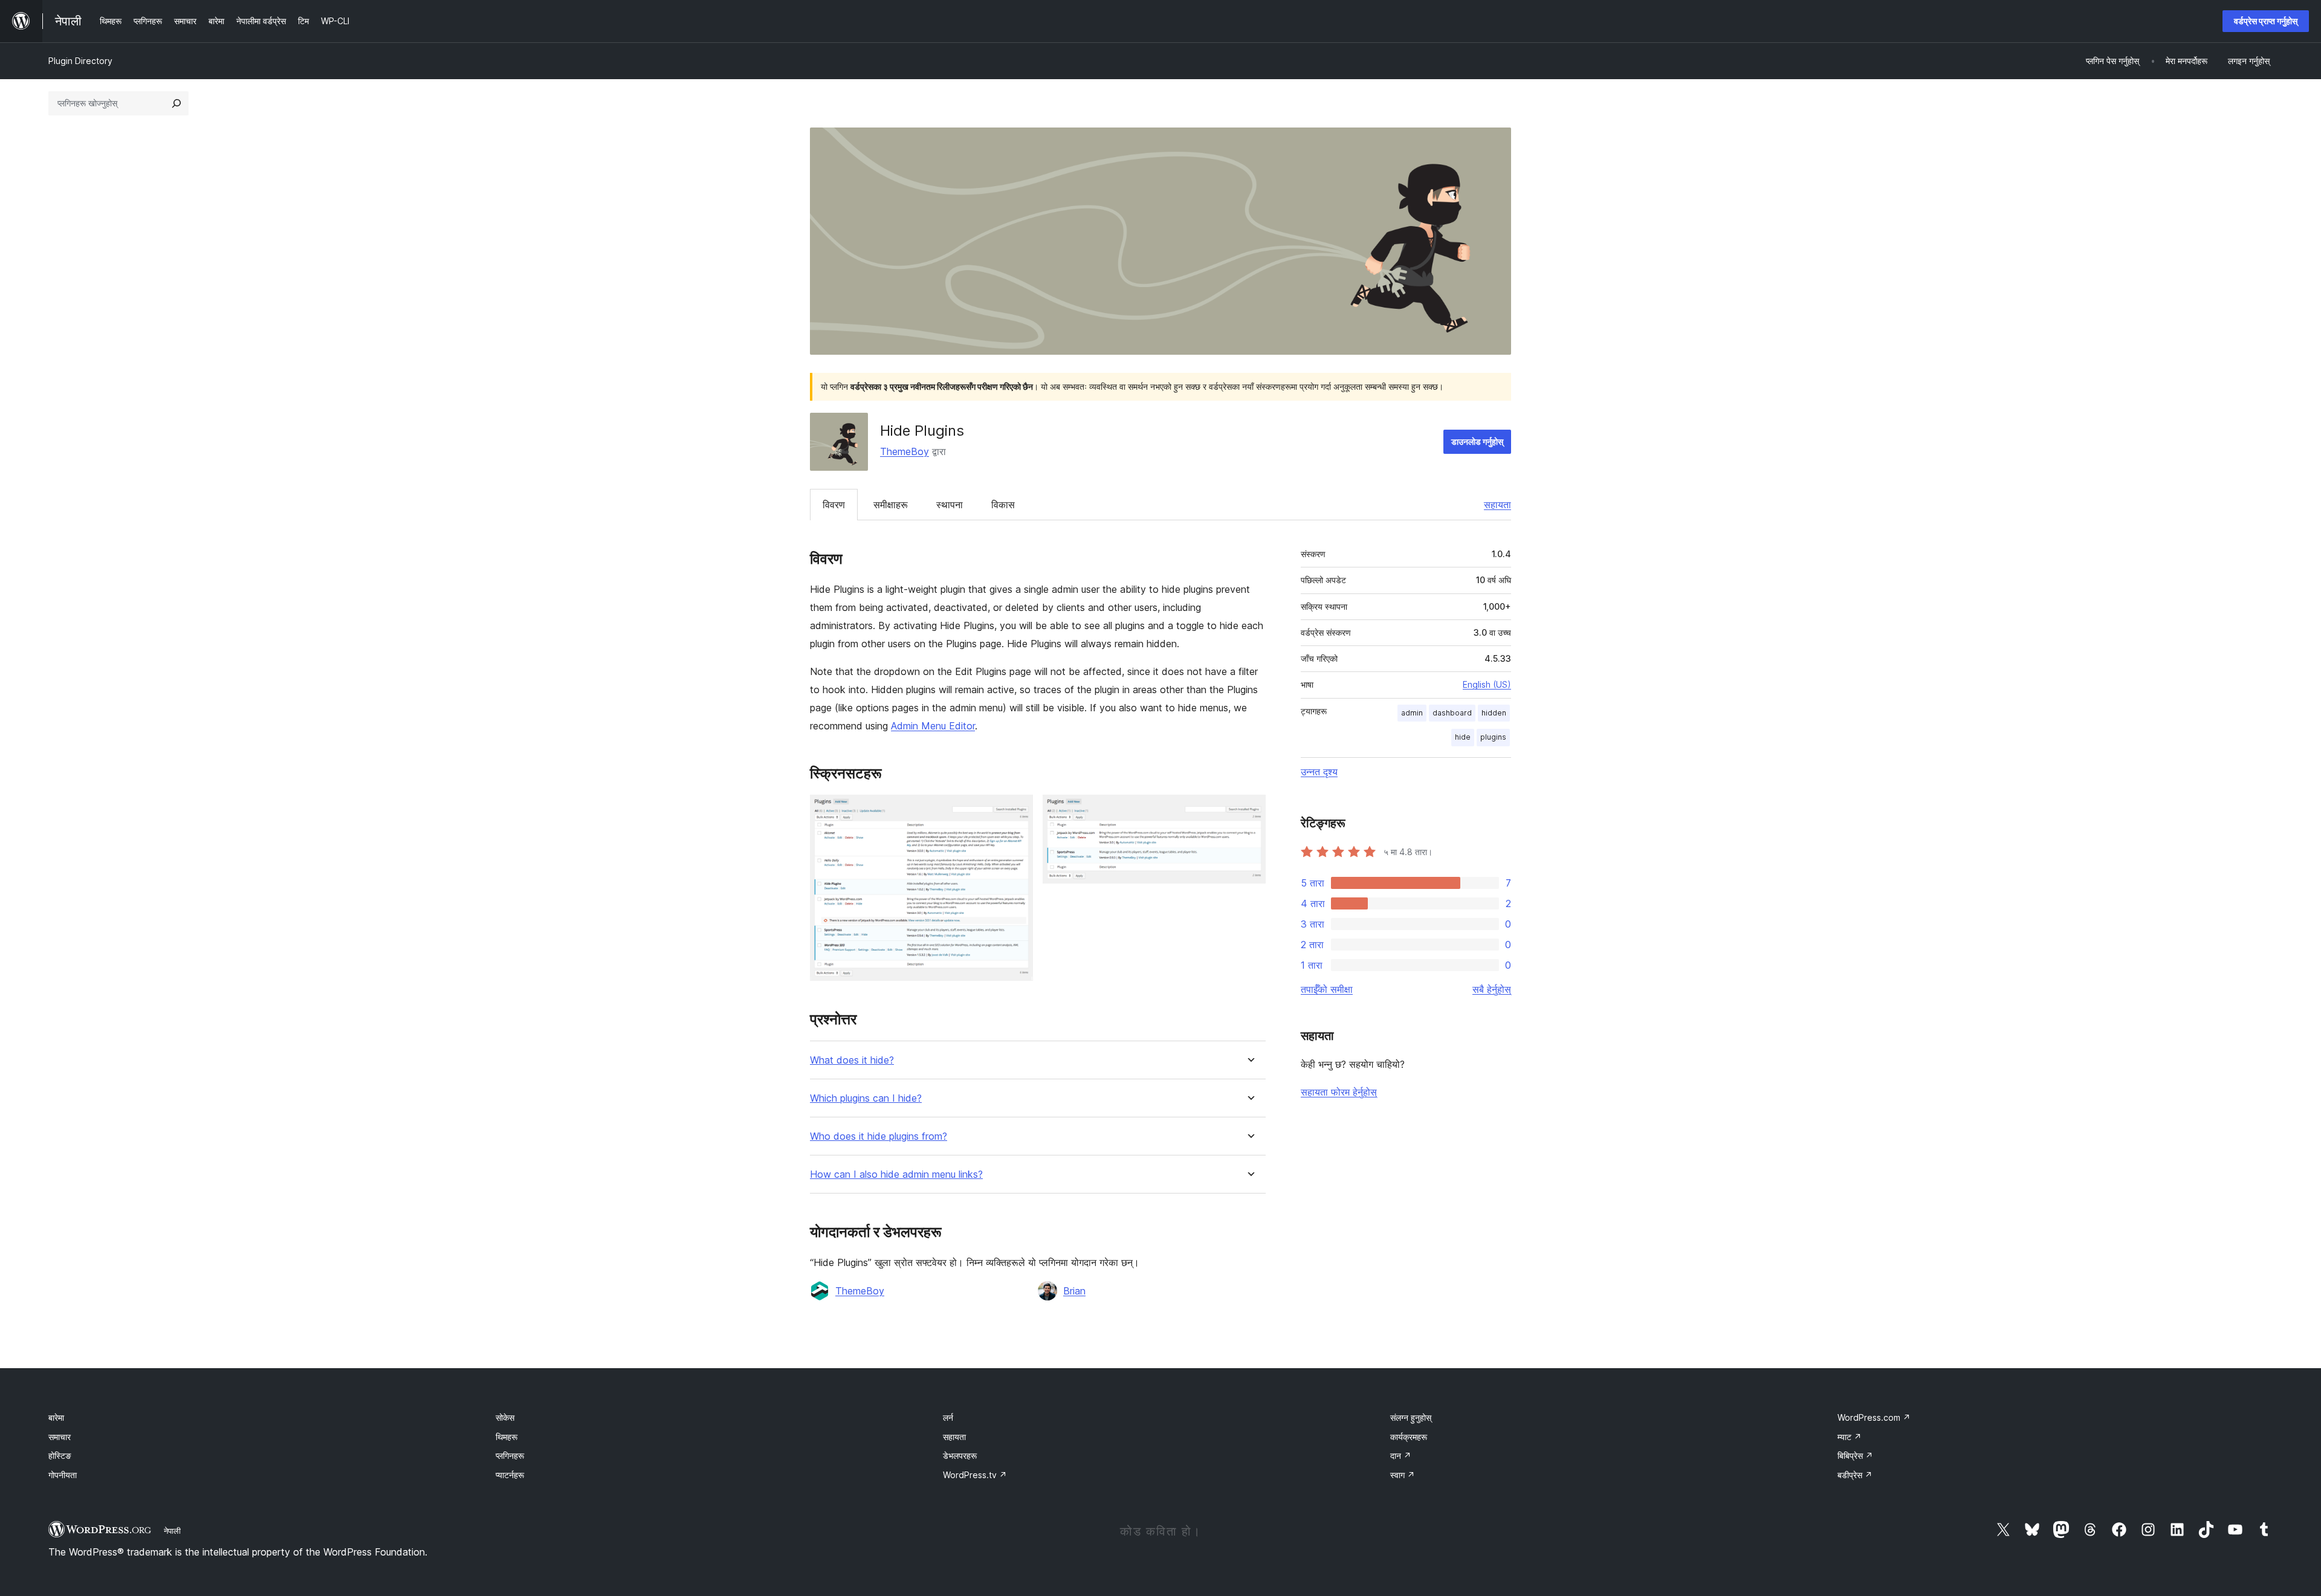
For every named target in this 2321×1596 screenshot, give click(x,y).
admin (1412, 713)
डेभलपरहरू (960, 1455)
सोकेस (505, 1417)
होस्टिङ (60, 1455)
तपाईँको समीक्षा (1327, 989)
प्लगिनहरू (510, 1455)
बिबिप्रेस (1855, 1455)
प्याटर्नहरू (510, 1475)
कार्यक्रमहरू (1409, 1437)
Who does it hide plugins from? (879, 1136)
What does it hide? (852, 1060)
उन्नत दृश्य (1319, 772)
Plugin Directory (80, 61)
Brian (1074, 1291)
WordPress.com (1874, 1417)
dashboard (1452, 713)
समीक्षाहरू (891, 505)
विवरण (834, 505)
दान (1401, 1455)
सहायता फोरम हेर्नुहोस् (1339, 1092)
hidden (1494, 713)
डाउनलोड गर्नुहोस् (1477, 441)
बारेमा (56, 1417)
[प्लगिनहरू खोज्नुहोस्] (176, 103)
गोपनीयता (63, 1475)
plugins (1493, 737)
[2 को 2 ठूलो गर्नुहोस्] (1249, 811)
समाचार (60, 1437)
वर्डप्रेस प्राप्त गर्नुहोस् (2266, 21)
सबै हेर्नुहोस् (1492, 989)
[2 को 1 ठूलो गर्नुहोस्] (1017, 811)
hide (1463, 737)
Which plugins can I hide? (866, 1098)
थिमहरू (507, 1437)
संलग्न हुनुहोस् (1411, 1417)
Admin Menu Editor (933, 726)
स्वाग (1403, 1475)
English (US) (1487, 684)
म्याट (1850, 1437)
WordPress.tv (975, 1475)
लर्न (948, 1417)
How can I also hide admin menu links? (896, 1174)
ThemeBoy (905, 451)
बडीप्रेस (1855, 1475)
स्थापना (950, 505)
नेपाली (172, 1531)
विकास (1003, 505)
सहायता (1497, 505)
